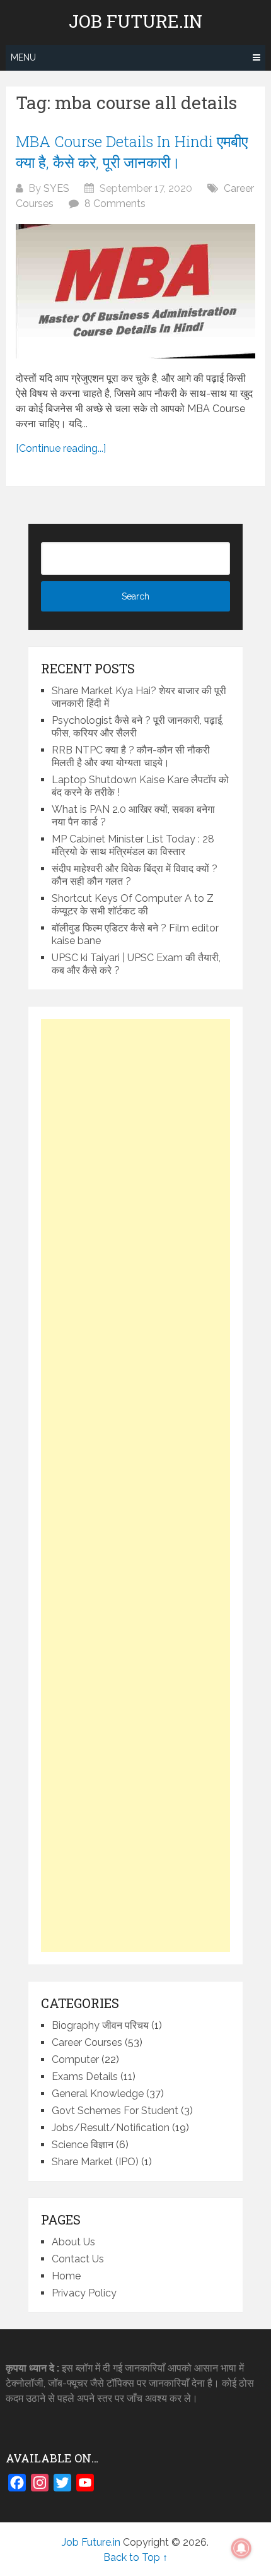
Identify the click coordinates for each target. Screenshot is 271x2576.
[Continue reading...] (61, 448)
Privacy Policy (84, 2293)
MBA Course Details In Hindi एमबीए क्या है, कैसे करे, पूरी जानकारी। (132, 152)
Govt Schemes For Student (115, 2111)
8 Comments (115, 204)
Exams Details (85, 2077)
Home (66, 2276)
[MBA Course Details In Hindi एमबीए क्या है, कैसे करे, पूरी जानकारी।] (135, 291)
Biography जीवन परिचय (100, 2025)
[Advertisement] (135, 1486)
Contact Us (78, 2259)
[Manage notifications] (241, 2548)
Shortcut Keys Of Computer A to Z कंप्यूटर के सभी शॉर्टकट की (133, 905)
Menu (23, 57)
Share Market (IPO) (95, 2162)
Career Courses (87, 2042)
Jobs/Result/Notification (111, 2128)
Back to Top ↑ (135, 2557)
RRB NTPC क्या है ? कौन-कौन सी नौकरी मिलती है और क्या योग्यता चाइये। (131, 756)
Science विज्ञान (83, 2145)
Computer (75, 2059)
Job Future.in (135, 21)
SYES (56, 188)
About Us (73, 2242)
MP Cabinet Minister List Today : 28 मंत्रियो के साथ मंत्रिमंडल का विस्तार (133, 845)
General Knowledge (98, 2094)
